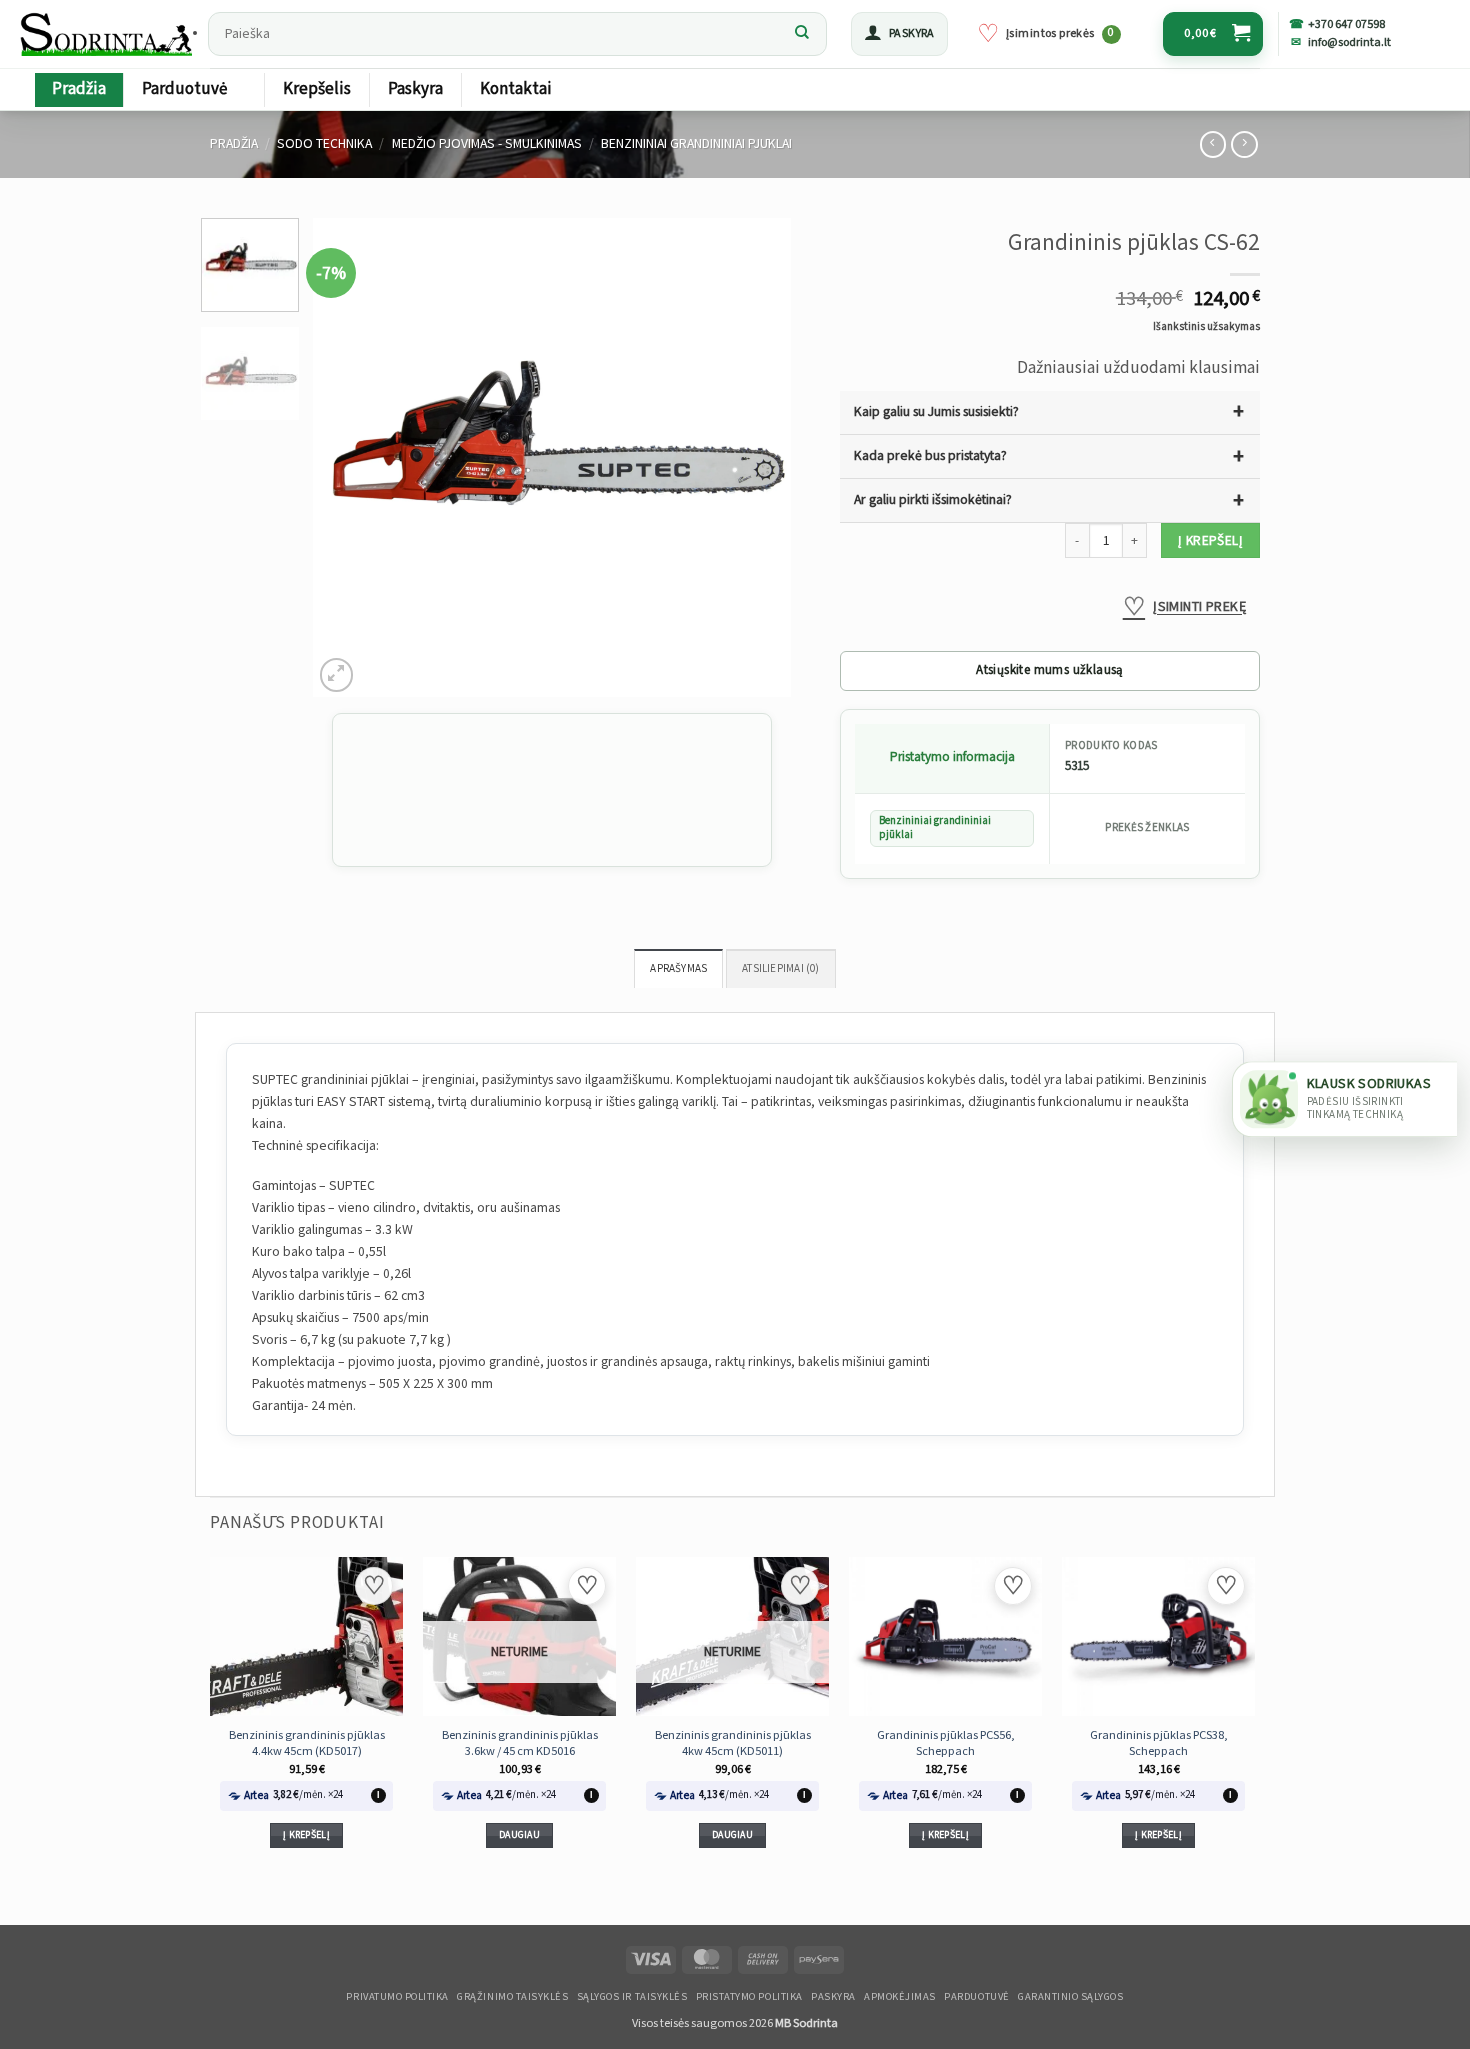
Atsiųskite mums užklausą (1049, 670)
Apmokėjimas (900, 1997)
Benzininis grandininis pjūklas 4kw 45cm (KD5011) (733, 1743)
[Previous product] (1244, 144)
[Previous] (348, 458)
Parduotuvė (184, 89)
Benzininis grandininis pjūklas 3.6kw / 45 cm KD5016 (520, 1743)
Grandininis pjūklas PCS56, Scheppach (946, 1743)
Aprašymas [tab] (678, 969)
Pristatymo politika (749, 1997)
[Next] (757, 458)
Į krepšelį (1210, 541)
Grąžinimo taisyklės (512, 1997)
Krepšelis (317, 89)
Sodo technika (324, 144)
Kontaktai (516, 89)
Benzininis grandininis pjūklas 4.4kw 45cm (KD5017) (307, 1743)
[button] (899, 34)
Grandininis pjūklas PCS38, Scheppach (1159, 1743)
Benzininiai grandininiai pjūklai (696, 144)
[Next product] (1213, 144)
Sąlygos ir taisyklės (632, 1997)
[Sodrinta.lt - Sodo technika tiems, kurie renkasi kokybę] (108, 34)
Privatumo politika (397, 1997)
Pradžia (79, 89)
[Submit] (802, 34)
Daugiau (519, 1835)
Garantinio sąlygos (1070, 1997)
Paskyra (415, 89)
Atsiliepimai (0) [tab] (781, 969)
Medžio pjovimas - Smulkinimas (487, 144)
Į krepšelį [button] (306, 1835)
